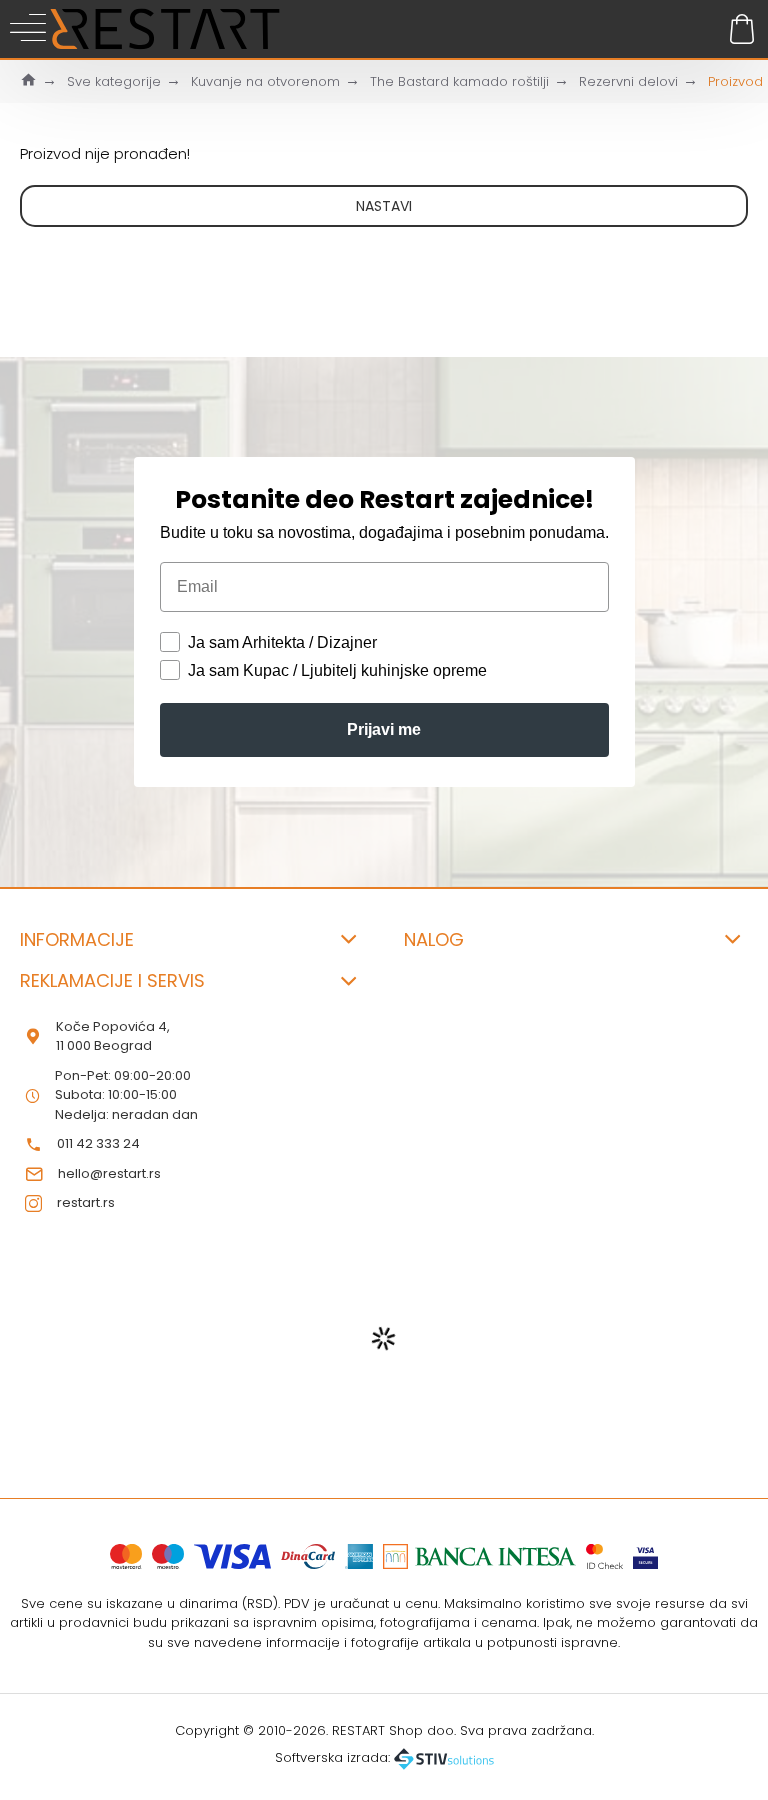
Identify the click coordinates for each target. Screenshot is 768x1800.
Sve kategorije (114, 81)
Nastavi (384, 206)
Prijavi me (384, 729)
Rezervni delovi (628, 81)
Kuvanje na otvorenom (265, 81)
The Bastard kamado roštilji (459, 81)
